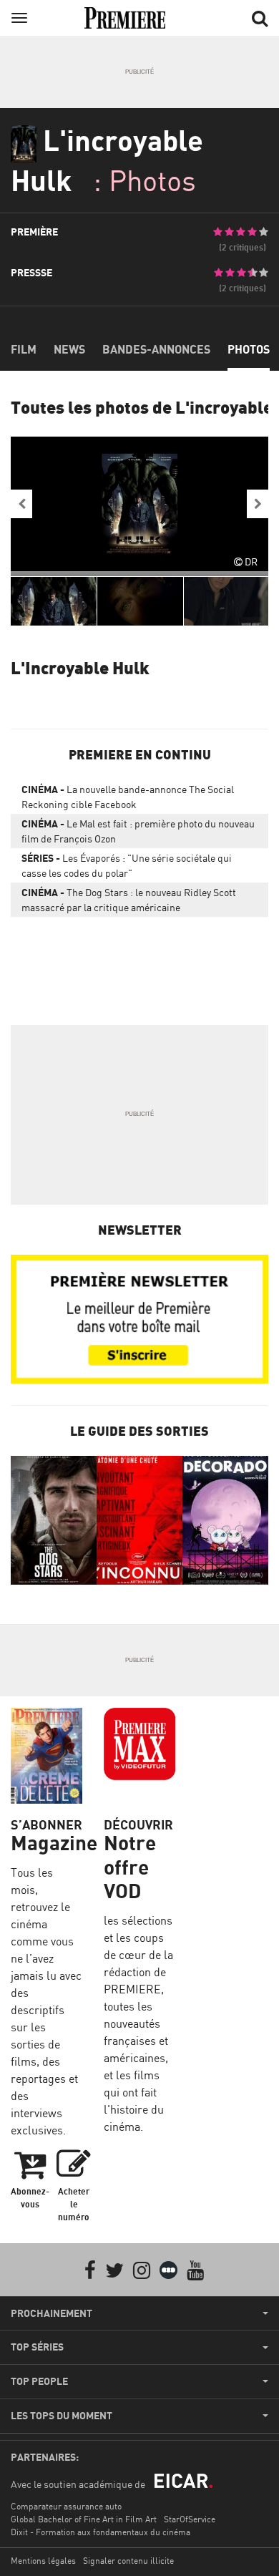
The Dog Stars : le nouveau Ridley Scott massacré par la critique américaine (129, 900)
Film (24, 349)
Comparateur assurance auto (66, 2506)
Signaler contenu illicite (128, 2561)
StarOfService (190, 2519)
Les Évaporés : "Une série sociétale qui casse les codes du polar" (127, 865)
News (69, 349)
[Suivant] (258, 504)
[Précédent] (21, 504)
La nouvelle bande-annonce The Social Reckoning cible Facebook (128, 797)
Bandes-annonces (156, 349)
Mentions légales (43, 2561)
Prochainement (52, 2313)
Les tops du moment (62, 2416)
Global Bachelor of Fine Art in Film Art (84, 2519)
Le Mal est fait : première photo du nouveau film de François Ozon (138, 831)
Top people (39, 2381)
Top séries (37, 2347)
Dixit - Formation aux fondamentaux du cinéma (101, 2532)
